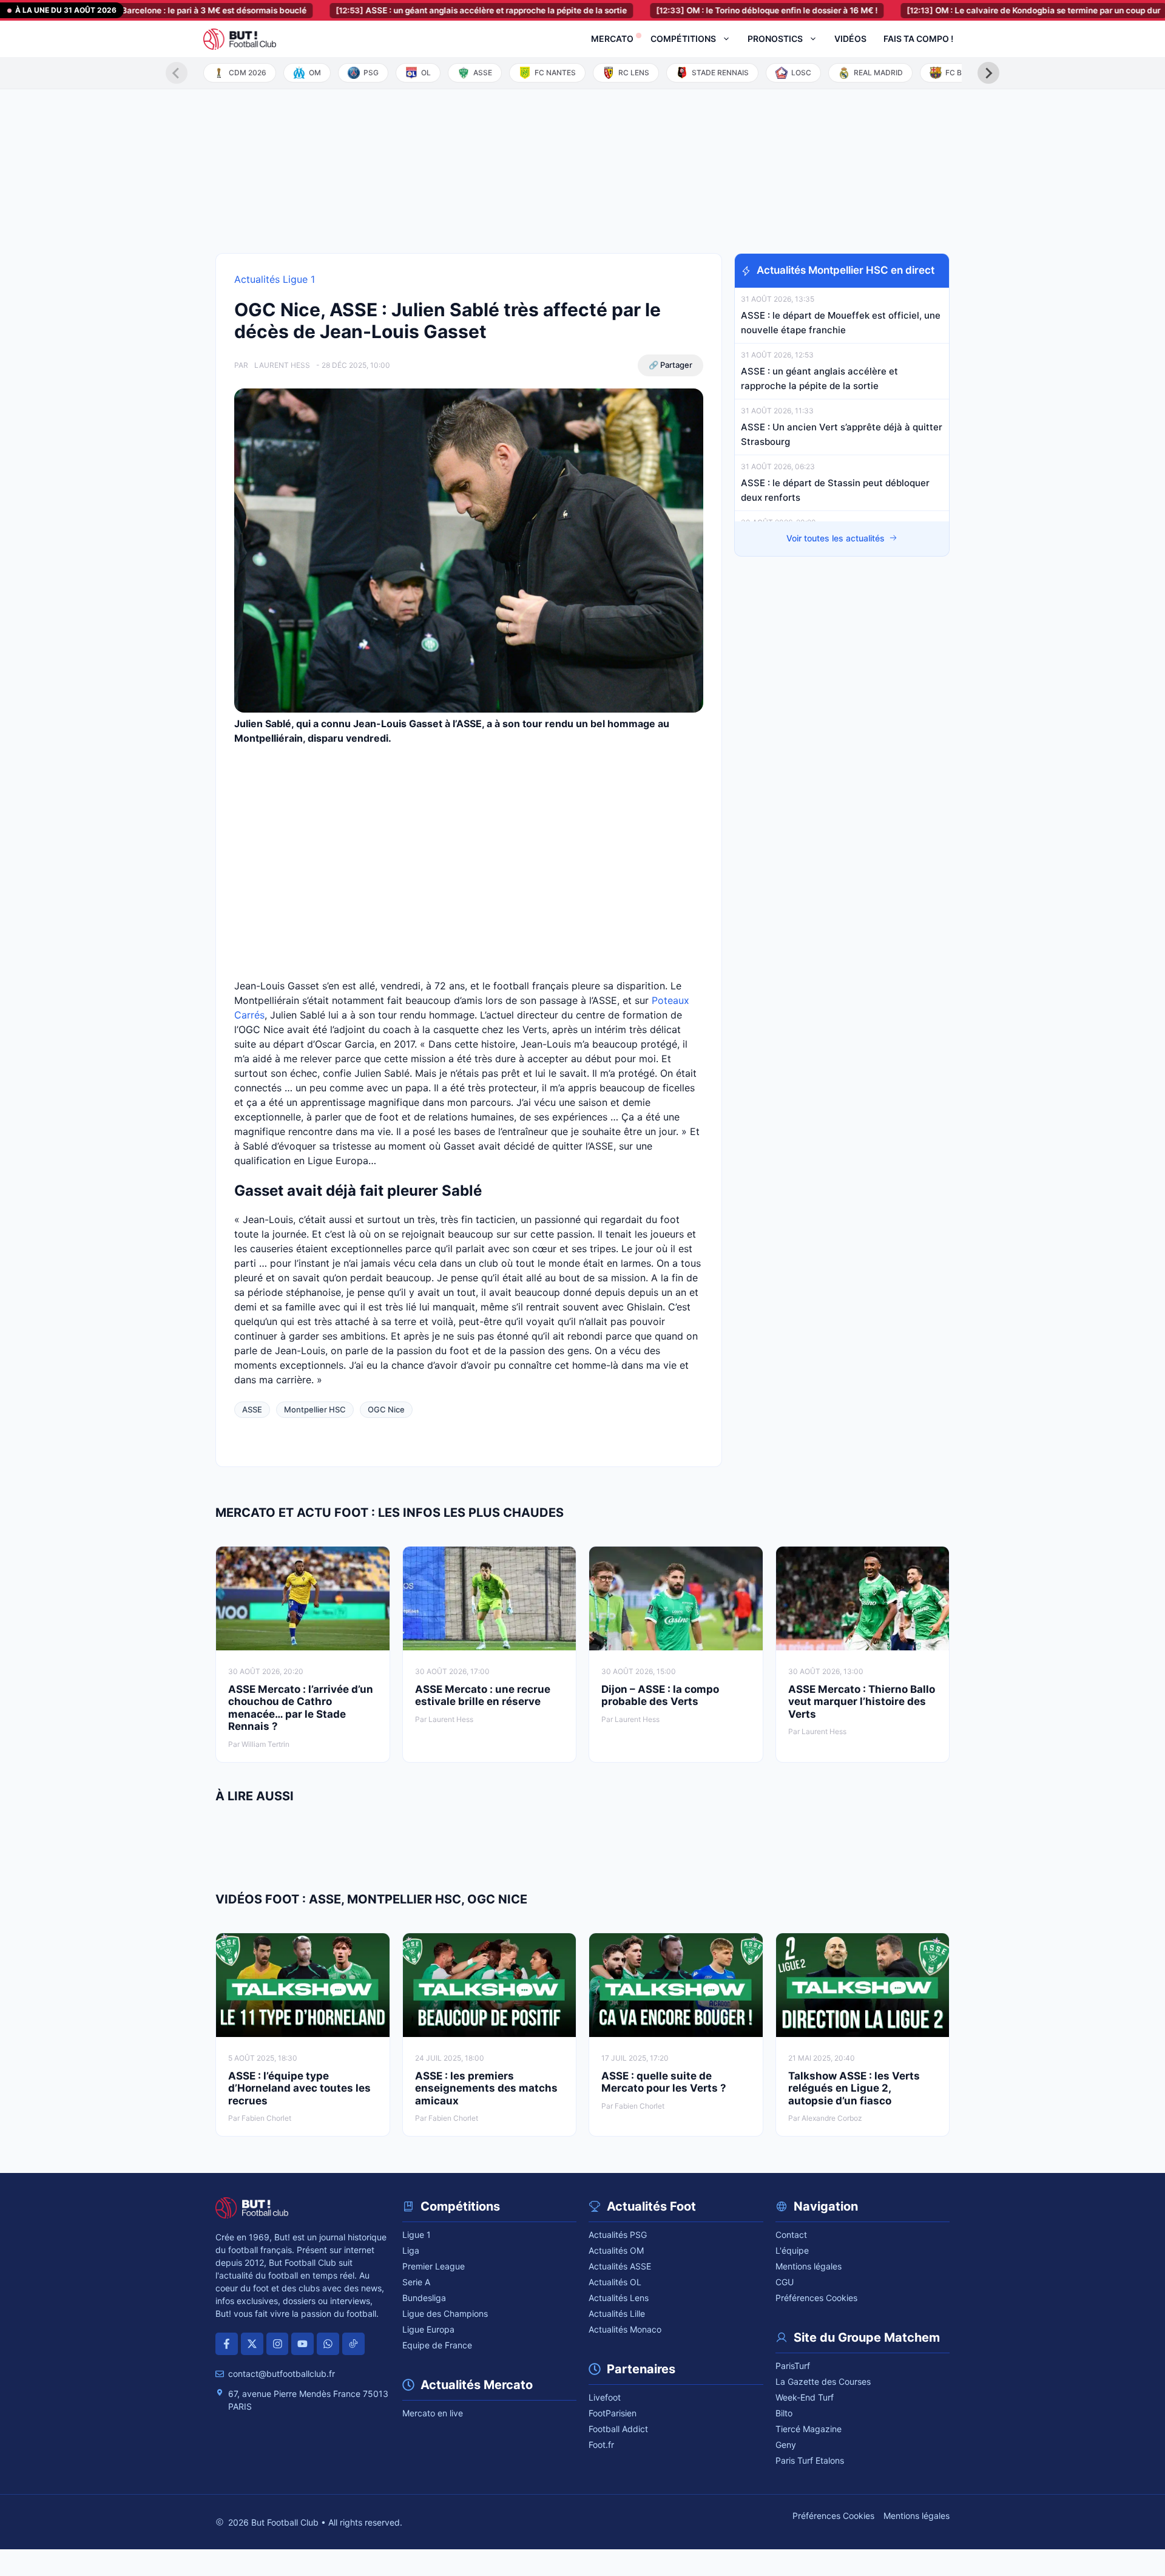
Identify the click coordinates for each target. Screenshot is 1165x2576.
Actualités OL (615, 2282)
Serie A (416, 2282)
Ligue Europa (428, 2329)
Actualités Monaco (625, 2329)
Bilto (784, 2413)
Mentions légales (809, 2266)
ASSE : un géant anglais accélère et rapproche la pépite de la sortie (423, 10)
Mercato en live (433, 2413)
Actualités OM (616, 2250)
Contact (791, 2235)
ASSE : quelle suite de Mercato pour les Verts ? (664, 2082)
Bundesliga (424, 2298)
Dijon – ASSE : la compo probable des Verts (660, 1695)
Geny (786, 2445)
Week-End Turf (805, 2397)
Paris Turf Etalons (810, 2460)
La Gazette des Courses (823, 2381)
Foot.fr (601, 2445)
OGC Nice (386, 1409)
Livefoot (605, 2397)
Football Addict (618, 2429)
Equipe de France (437, 2345)
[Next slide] (988, 73)
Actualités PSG (618, 2235)
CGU (785, 2282)
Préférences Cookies (816, 2298)
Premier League (434, 2266)
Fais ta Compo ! (918, 39)
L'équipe (792, 2250)
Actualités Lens (619, 2298)
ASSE (252, 1409)
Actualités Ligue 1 (275, 279)
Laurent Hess (282, 365)
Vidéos (850, 39)
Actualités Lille (617, 2313)
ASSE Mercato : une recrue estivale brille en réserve (483, 1695)
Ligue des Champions (445, 2313)
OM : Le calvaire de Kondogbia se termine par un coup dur (975, 10)
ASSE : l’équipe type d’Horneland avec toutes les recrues (299, 2088)
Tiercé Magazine (809, 2429)
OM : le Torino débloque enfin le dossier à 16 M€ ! (708, 10)
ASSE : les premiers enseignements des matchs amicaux (486, 2088)
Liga (411, 2250)
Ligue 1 (417, 2235)
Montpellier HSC (315, 1409)
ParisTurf (793, 2366)
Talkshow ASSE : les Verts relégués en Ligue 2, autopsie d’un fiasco (854, 2088)
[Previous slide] (177, 73)
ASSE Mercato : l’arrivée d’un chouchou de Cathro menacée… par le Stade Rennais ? (301, 1708)
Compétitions (683, 39)
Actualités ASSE (620, 2266)
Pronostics (775, 39)
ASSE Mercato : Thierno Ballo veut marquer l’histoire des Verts (862, 1702)
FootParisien (613, 2413)
